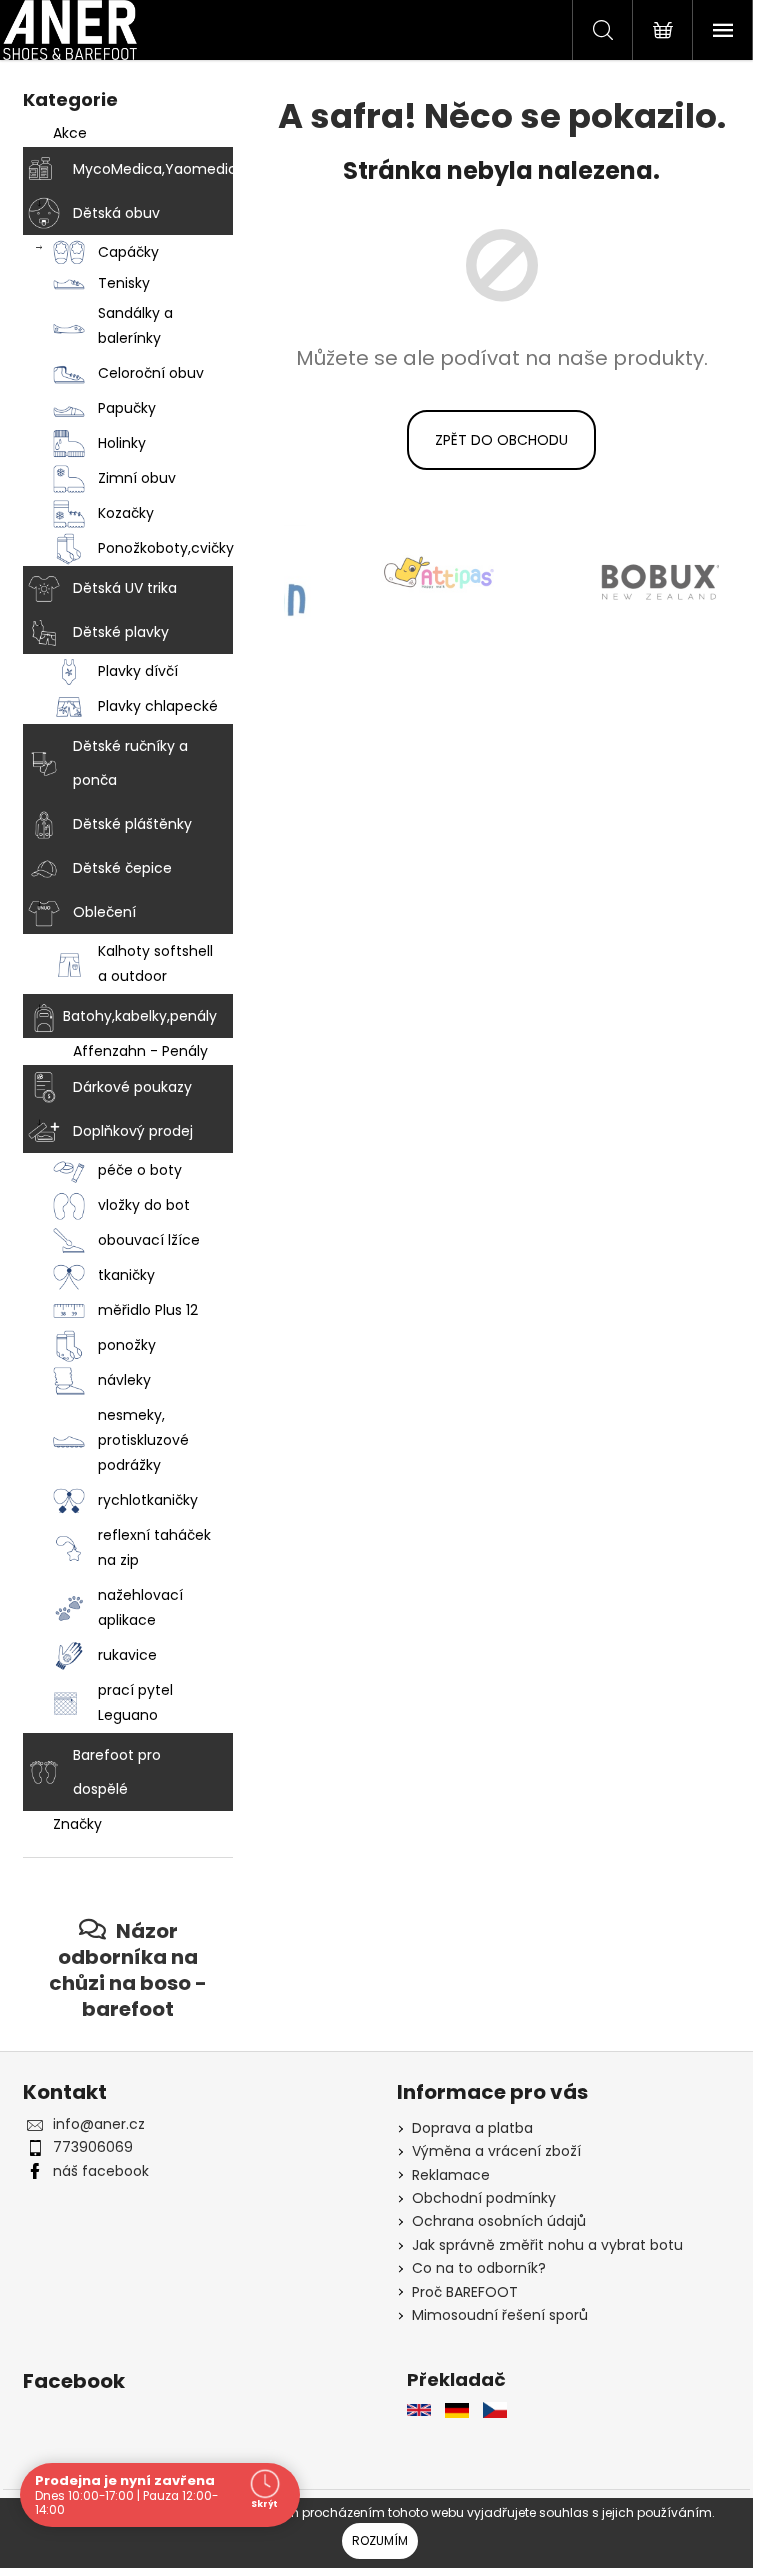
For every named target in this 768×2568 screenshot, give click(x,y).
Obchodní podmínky (484, 2198)
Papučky (127, 408)
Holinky (122, 443)
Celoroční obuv (151, 373)
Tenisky (124, 283)
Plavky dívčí (138, 671)
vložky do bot (144, 1205)
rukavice (127, 1655)
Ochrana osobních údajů (499, 2221)
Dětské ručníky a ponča (130, 763)
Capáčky (128, 252)
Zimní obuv (137, 478)
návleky (124, 1380)
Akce (70, 133)
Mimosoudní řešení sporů (500, 2315)
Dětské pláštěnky (132, 824)
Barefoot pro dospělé (117, 1772)
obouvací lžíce (149, 1240)
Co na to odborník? (479, 2268)
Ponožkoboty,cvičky (165, 548)
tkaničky (126, 1275)
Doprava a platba (472, 2128)
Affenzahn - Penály (140, 1051)
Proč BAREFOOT (465, 2292)
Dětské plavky (121, 632)
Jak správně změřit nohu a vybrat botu (547, 2245)
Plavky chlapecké (158, 706)
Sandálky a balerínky (135, 325)
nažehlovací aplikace (140, 1607)
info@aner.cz (99, 2124)
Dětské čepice (122, 868)
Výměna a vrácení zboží (496, 2151)
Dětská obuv (116, 213)
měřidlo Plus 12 (148, 1310)
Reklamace (451, 2175)
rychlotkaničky (148, 1500)
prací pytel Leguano (135, 1702)
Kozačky (126, 513)
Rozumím (380, 2540)
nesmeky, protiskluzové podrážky (143, 1440)
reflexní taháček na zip (154, 1547)
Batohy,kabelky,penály (140, 1016)
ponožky (127, 1345)
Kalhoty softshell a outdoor (155, 963)
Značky (77, 1824)
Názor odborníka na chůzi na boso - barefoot (128, 1969)
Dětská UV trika (125, 588)
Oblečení (104, 912)
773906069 (93, 2147)
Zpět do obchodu (501, 440)
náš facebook (101, 2171)
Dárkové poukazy (132, 1087)
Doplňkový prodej (133, 1131)
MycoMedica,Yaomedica (153, 169)
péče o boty (140, 1170)
